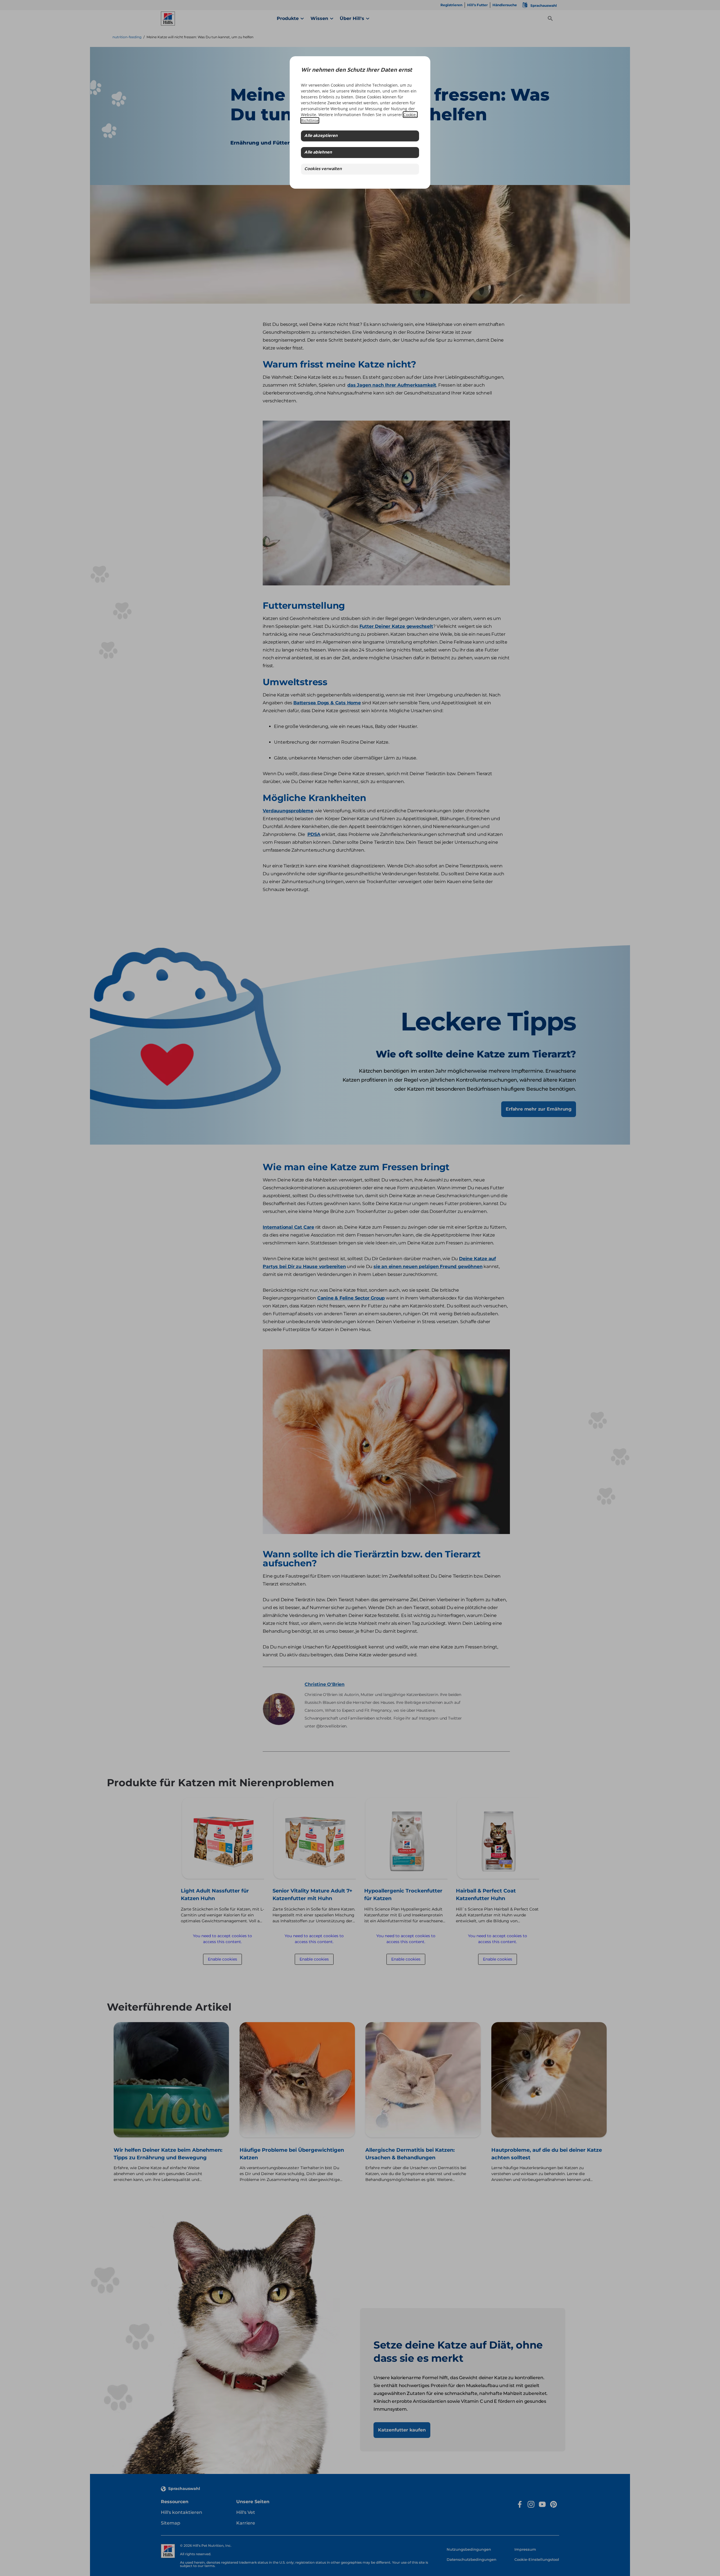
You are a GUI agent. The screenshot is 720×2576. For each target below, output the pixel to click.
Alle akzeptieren (321, 136)
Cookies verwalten (323, 169)
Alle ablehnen (318, 153)
